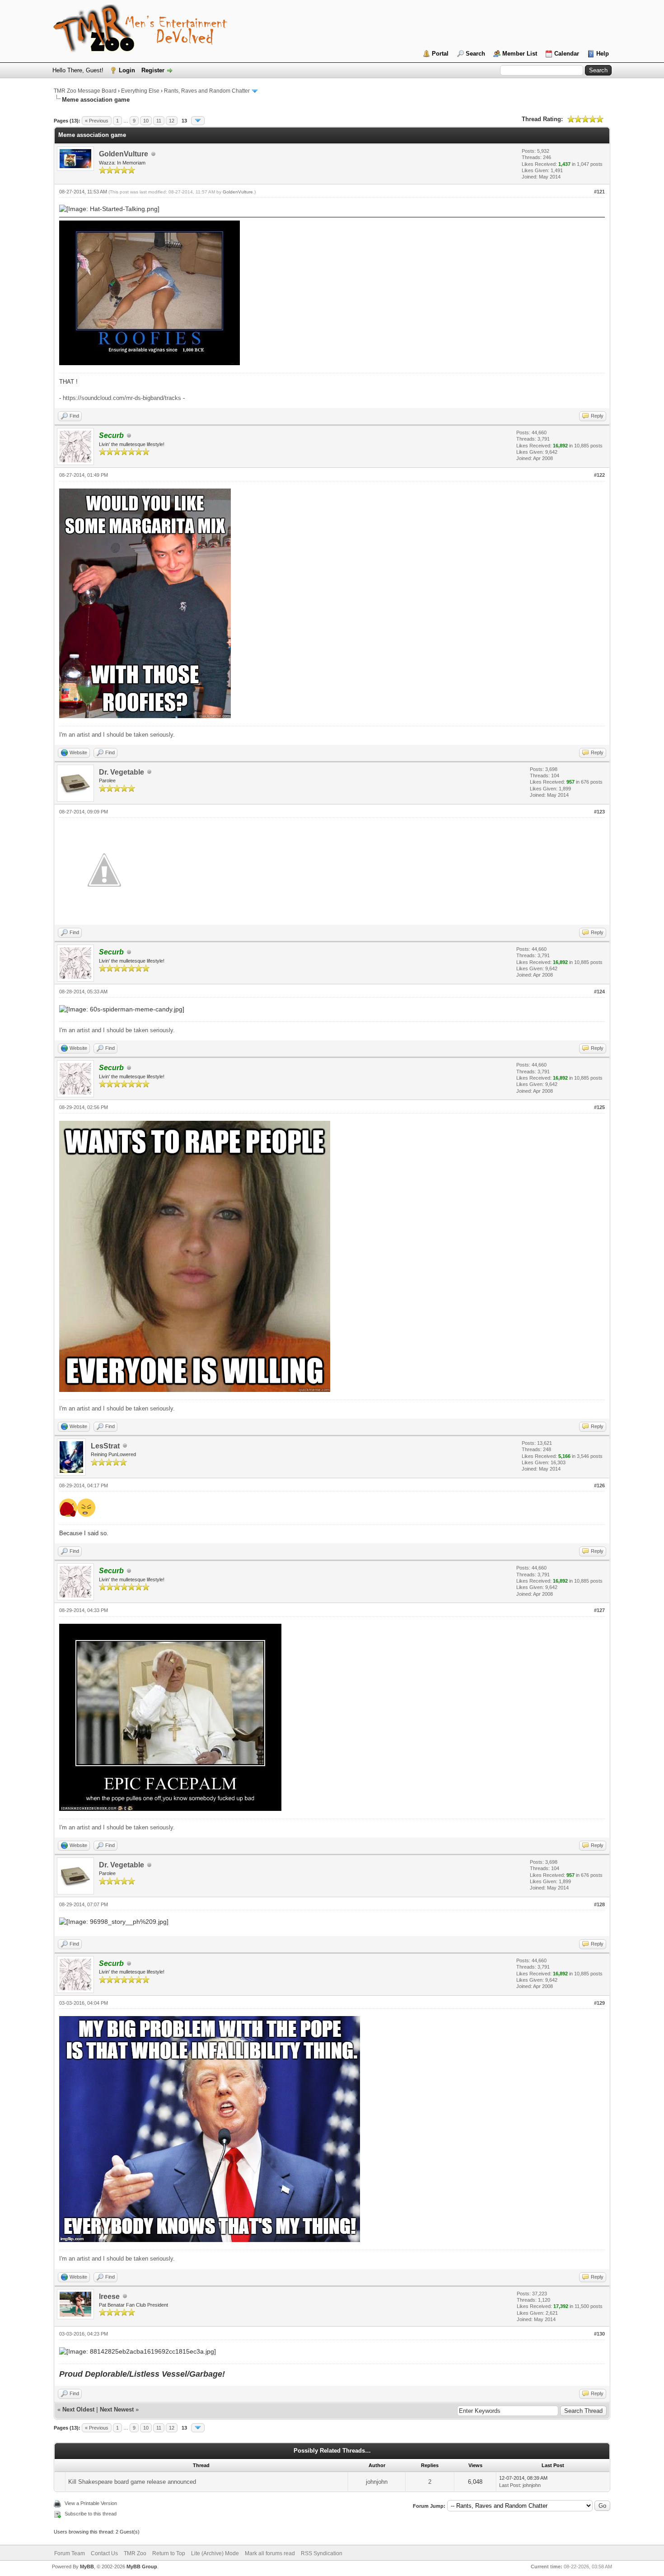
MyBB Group (142, 2567)
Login (127, 70)
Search (475, 54)
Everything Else (140, 91)
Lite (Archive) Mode (215, 2553)
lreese (109, 2296)
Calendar (567, 54)
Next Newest (117, 2409)
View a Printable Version (91, 2503)
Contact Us (104, 2553)
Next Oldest (78, 2409)
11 (159, 121)
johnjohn (377, 2482)
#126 (599, 1485)
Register (153, 70)
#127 (599, 1610)
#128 (599, 1904)
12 (172, 121)
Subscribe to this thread (91, 2514)
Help (603, 54)
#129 (599, 2003)
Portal (440, 54)
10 (146, 121)
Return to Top (169, 2553)
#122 (599, 475)
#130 (599, 2334)
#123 (599, 812)
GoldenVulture (124, 154)
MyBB (87, 2567)
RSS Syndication (322, 2553)
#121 (599, 192)
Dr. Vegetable (122, 772)
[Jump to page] (198, 121)
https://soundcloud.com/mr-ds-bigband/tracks (122, 398)
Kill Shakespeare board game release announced (132, 2482)
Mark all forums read (270, 2553)
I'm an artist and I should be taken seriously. (117, 735)
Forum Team (70, 2553)
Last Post (510, 2485)
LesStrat (105, 1446)
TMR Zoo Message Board (85, 91)
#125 (599, 1107)
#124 (599, 992)
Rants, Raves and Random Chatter (207, 91)
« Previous (97, 121)
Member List (520, 54)
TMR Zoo (135, 2553)
